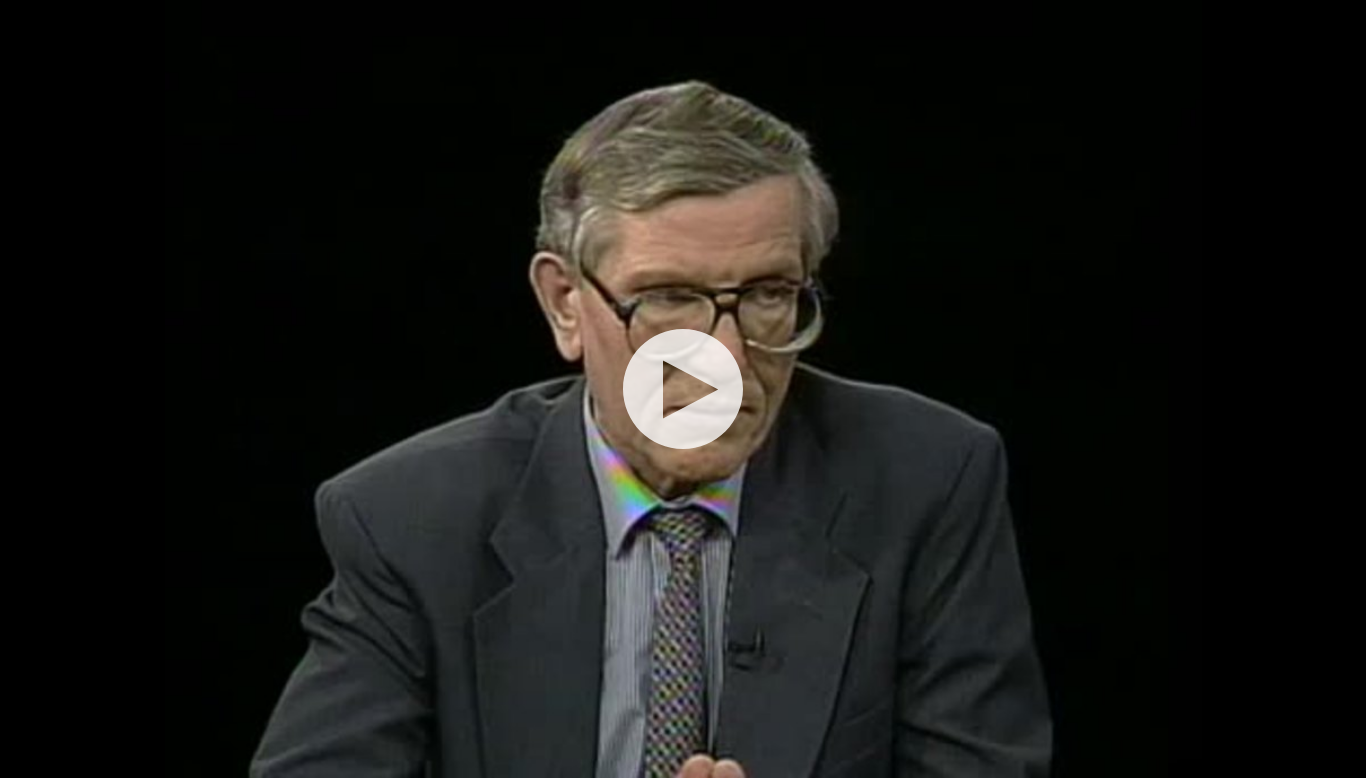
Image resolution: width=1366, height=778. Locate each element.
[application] (683, 389)
